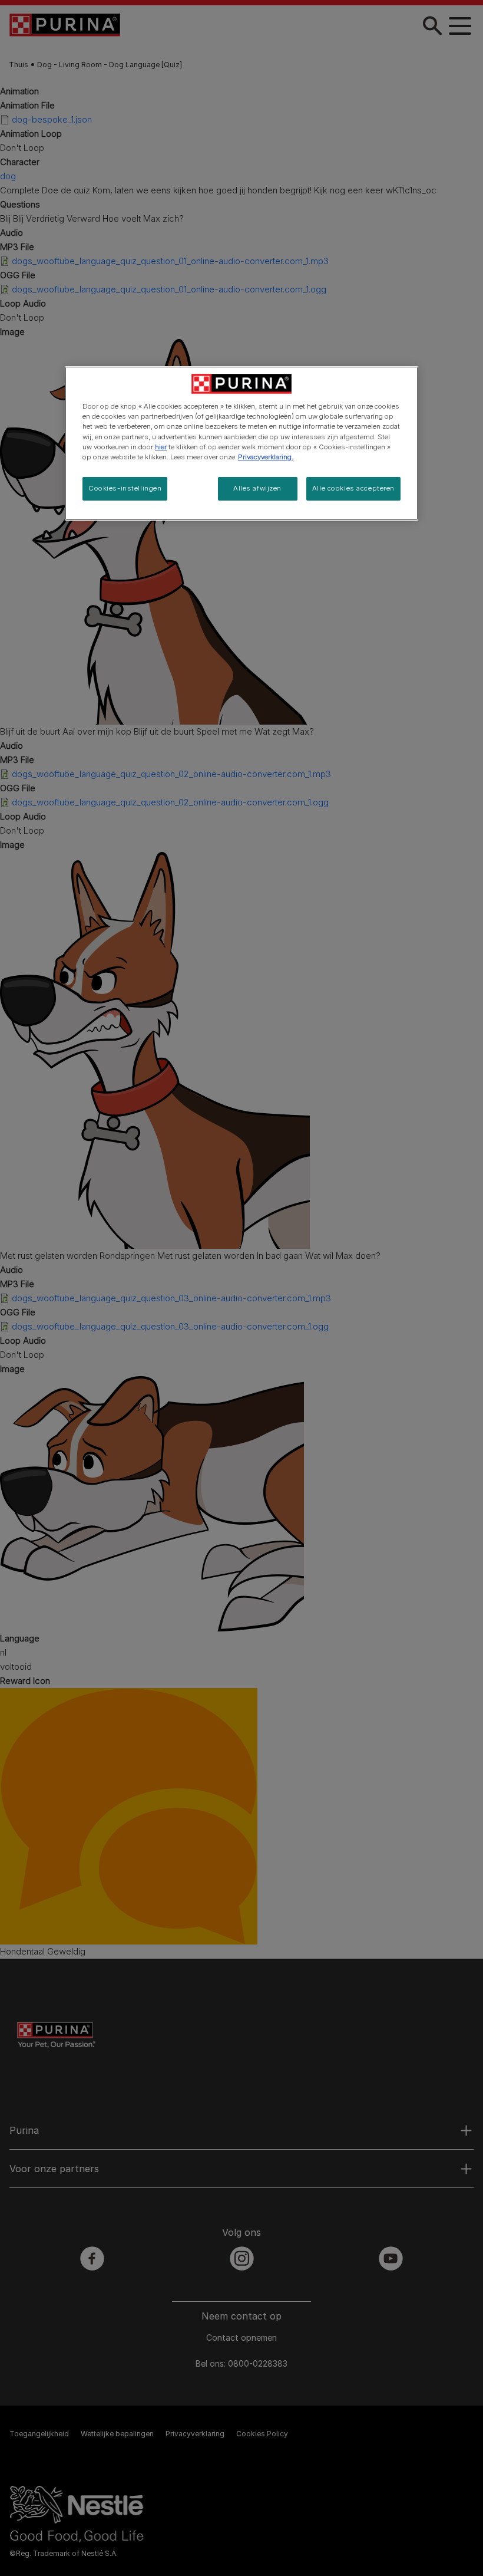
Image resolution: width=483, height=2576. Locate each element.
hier (161, 447)
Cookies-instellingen (125, 488)
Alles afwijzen (257, 488)
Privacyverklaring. (266, 457)
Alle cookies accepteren (353, 488)
